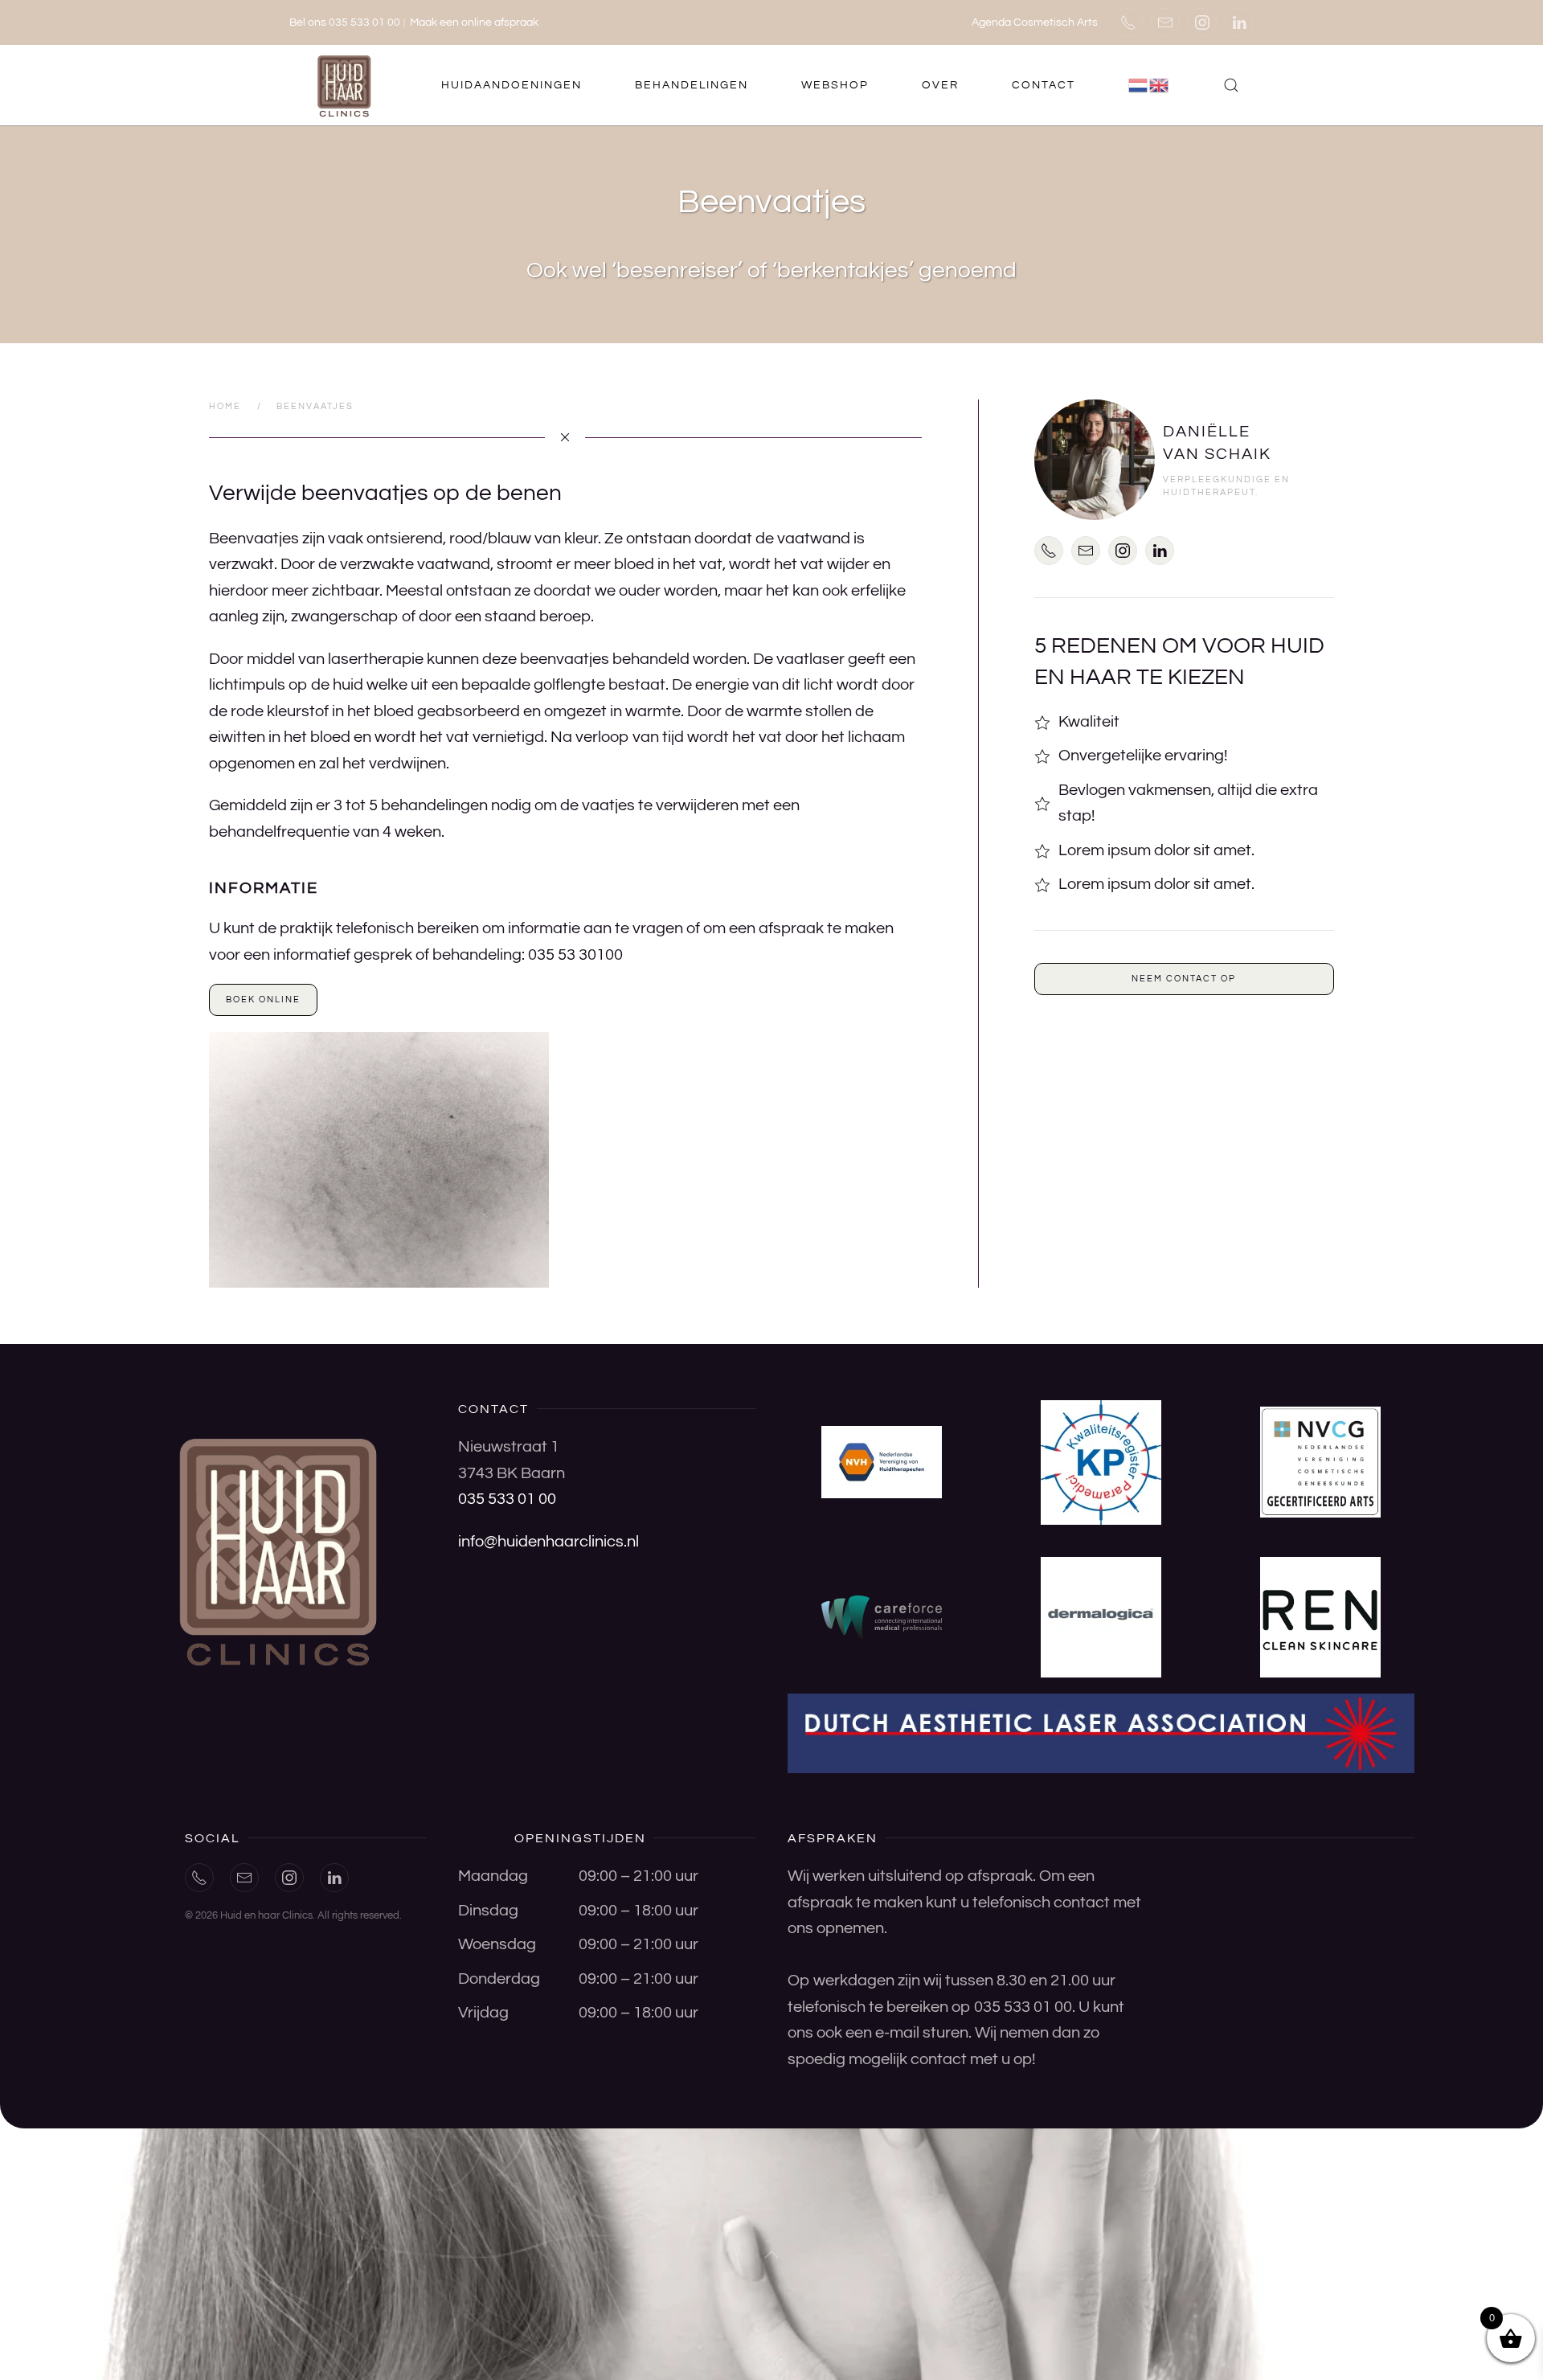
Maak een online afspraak (474, 23)
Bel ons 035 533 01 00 (345, 23)
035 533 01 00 (507, 1499)
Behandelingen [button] (692, 85)
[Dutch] (1139, 85)
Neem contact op (1184, 979)
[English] (1160, 85)
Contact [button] (1044, 85)
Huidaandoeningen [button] (512, 85)
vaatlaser (812, 659)
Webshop (835, 85)
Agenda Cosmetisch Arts (1035, 23)
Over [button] (940, 85)
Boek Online (263, 1000)
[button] (1231, 85)
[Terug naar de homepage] (346, 85)
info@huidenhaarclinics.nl (548, 1542)
